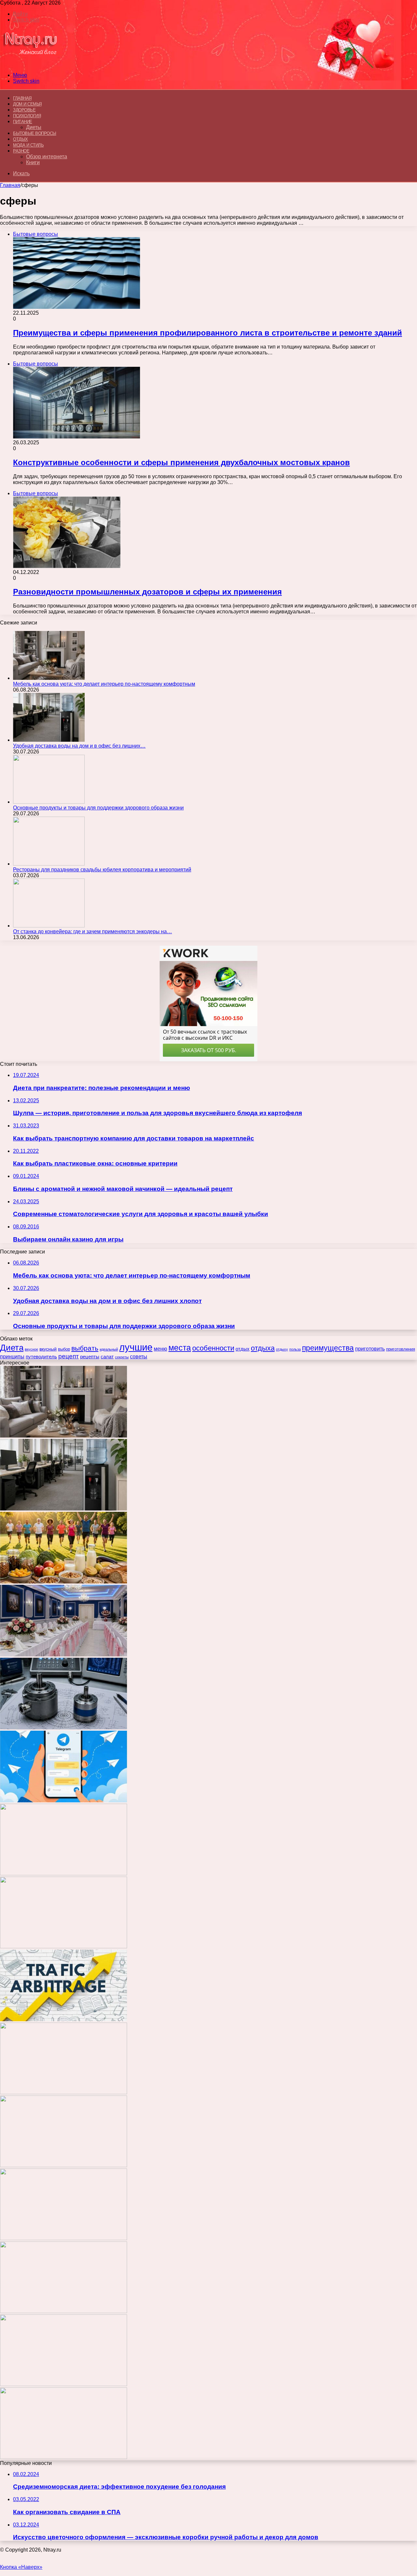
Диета (12, 1348)
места (180, 1348)
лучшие (136, 1347)
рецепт (69, 1356)
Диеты (34, 127)
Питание (23, 122)
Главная (10, 185)
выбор (64, 1349)
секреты (122, 1357)
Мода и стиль (28, 145)
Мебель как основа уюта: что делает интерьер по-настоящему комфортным (104, 684)
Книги (33, 162)
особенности (213, 1348)
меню (160, 1349)
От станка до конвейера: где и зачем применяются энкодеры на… (93, 931)
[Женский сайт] (30, 64)
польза (295, 1349)
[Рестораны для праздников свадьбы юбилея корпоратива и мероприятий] (49, 864)
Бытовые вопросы (35, 133)
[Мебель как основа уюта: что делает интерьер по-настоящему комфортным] (49, 678)
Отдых (21, 139)
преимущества (328, 1348)
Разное (21, 151)
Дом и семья (27, 104)
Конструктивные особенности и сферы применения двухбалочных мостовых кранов (181, 462)
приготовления (401, 1349)
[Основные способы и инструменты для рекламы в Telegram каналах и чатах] (64, 1801)
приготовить (370, 1349)
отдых (243, 1349)
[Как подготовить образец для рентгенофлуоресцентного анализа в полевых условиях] (64, 2457)
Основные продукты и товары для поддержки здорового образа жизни (98, 808)
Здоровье (24, 110)
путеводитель (41, 1357)
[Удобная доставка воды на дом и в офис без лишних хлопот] (49, 740)
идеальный (109, 1349)
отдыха (263, 1348)
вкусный (48, 1349)
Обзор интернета (47, 157)
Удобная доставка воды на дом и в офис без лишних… (79, 746)
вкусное (31, 1349)
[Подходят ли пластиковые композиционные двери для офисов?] (64, 2092)
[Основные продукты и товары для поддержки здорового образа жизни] (49, 802)
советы (139, 1357)
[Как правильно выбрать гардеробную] (64, 1874)
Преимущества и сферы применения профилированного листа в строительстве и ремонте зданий (208, 333)
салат (107, 1357)
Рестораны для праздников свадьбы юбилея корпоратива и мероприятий (102, 870)
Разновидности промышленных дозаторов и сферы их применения (147, 592)
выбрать (85, 1348)
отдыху (282, 1349)
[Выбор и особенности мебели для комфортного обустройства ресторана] (64, 1946)
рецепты (90, 1357)
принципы (12, 1356)
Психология (27, 116)
